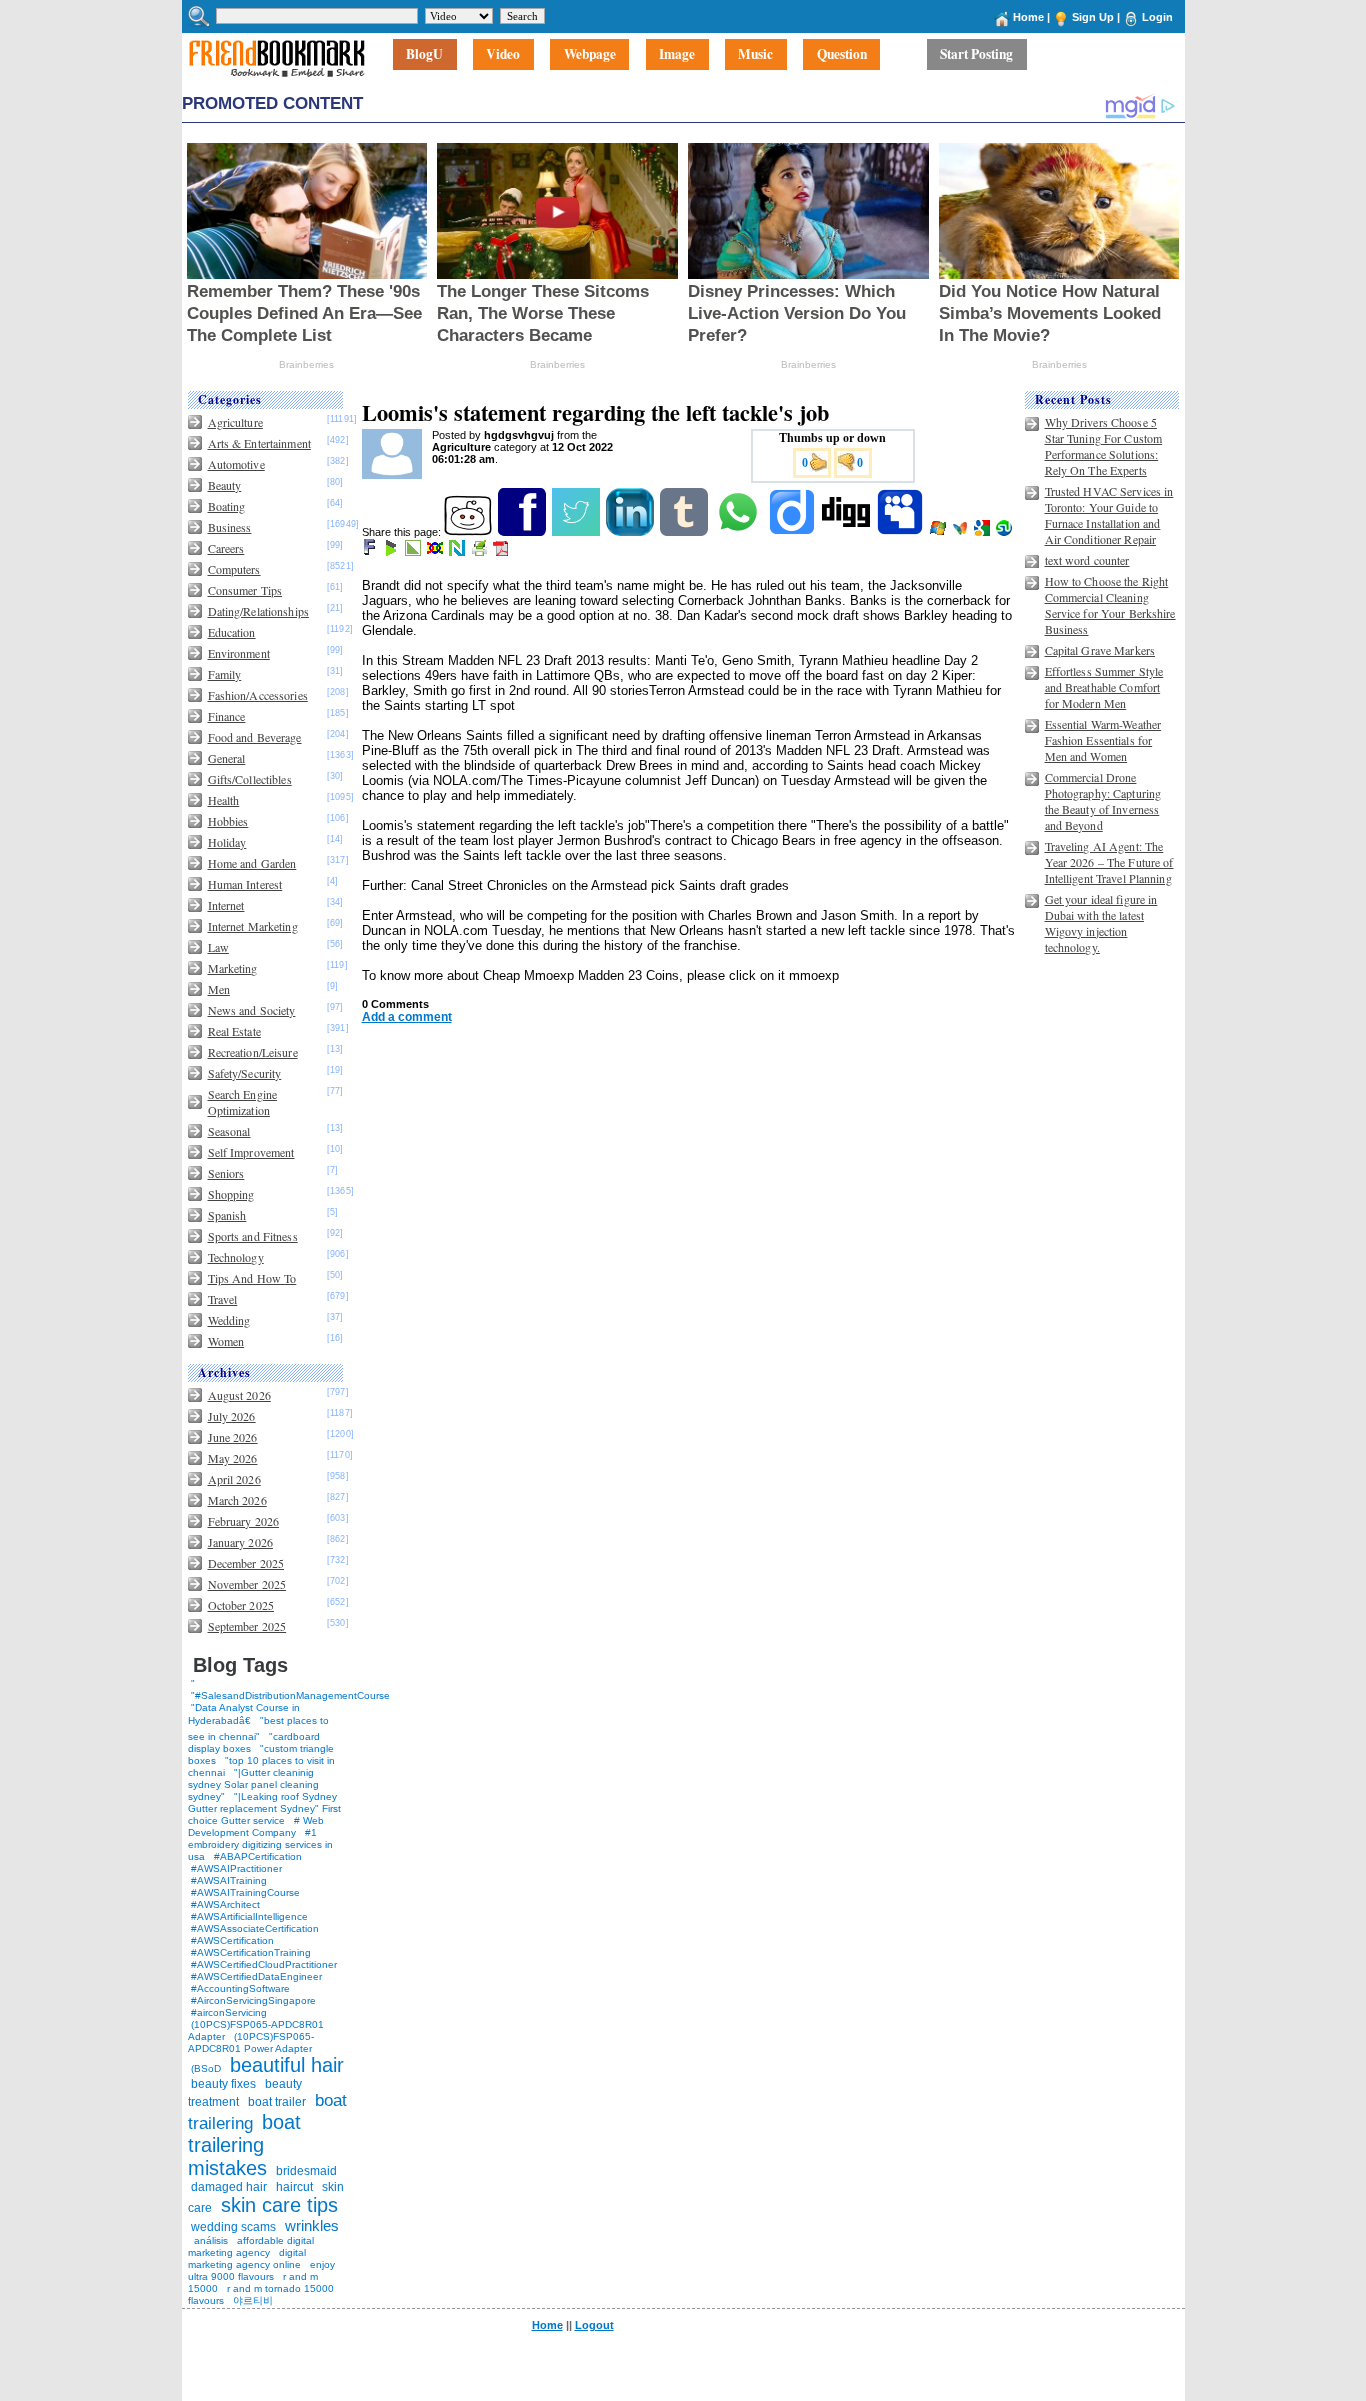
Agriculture (235, 422)
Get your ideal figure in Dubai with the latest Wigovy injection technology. (1101, 923)
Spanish (227, 1215)
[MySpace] (901, 532)
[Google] (983, 532)
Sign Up (1093, 17)
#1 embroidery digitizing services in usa (260, 1844)
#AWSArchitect (225, 1904)
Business (230, 527)
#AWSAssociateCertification (255, 1928)
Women (226, 1341)
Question (842, 55)
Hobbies (228, 821)
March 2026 (237, 1500)
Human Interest (245, 884)
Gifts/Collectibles (250, 779)
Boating (227, 506)
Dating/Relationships (258, 611)
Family (225, 674)
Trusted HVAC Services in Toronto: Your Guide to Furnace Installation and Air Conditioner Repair (1109, 515)
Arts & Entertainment (259, 443)
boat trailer (277, 2102)
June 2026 (233, 1437)
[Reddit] (469, 532)
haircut (294, 2187)
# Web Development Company (256, 1826)
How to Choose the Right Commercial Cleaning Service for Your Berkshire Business (1110, 605)
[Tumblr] (685, 532)
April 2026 (234, 1479)
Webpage (590, 55)
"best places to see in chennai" (258, 1728)
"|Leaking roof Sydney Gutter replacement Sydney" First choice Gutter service (264, 1808)
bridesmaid (306, 2171)
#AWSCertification (232, 1940)
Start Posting (976, 55)
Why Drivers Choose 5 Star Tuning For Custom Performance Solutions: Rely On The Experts (1104, 446)
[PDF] (502, 552)
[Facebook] (523, 532)
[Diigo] (793, 532)
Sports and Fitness (253, 1236)
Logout (594, 2325)
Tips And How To (252, 1278)
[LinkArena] (414, 552)
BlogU (424, 55)
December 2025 (246, 1563)
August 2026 (239, 1395)
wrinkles (312, 2225)
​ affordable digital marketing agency (251, 2246)
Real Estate (234, 1031)
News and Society (252, 1010)
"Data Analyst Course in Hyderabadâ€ (244, 1714)
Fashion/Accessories (258, 695)
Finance (227, 716)
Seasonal (229, 1131)
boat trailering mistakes (244, 2145)
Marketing (233, 968)
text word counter (1087, 560)
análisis (209, 2240)
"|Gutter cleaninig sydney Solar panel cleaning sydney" (253, 1784)
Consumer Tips (245, 590)
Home (1028, 17)
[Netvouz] (458, 552)
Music (755, 55)
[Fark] (371, 552)
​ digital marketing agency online (247, 2258)
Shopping (231, 1194)
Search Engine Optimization (243, 1102)
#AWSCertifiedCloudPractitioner (264, 1964)
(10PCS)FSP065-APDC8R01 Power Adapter (251, 2042)
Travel (223, 1299)
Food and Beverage (255, 737)
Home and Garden (252, 863)
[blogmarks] (392, 552)
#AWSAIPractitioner (236, 1868)
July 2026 (232, 1416)
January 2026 (240, 1542)
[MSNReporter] (961, 532)
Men (219, 989)
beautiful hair (287, 2065)
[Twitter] (577, 532)
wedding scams (233, 2227)
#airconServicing (229, 2012)
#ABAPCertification (258, 1856)
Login (1157, 17)
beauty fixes (223, 2084)
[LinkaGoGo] (436, 552)
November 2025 (247, 1584)
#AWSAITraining (229, 1880)
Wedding (229, 1320)
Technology (236, 1257)
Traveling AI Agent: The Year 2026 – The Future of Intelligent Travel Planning (1109, 862)
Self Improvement (251, 1152)
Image (677, 55)
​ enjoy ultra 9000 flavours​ (261, 2270)
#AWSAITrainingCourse (245, 1892)
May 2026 (233, 1458)
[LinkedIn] (631, 532)
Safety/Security (245, 1073)
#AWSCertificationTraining (251, 1952)
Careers (226, 548)
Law (218, 947)
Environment (239, 653)
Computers (234, 569)
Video (503, 55)
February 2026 (244, 1521)
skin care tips (279, 2205)
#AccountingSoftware (240, 1988)
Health (224, 800)
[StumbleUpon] (1005, 532)
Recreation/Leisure (253, 1052)
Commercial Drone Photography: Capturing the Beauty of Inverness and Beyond (1103, 801)
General (227, 758)
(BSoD (206, 2068)
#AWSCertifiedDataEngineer (256, 1976)
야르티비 (253, 2300)
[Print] (480, 552)
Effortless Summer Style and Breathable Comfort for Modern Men (1104, 687)
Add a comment (407, 1017)
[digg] (847, 532)
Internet (226, 905)
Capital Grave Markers (1100, 650)
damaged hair (229, 2187)
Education (232, 632)
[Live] (939, 532)
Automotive (236, 464)
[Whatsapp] (739, 532)
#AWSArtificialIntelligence (249, 1916)
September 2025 (247, 1626)
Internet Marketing (253, 926)
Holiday (227, 842)
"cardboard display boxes (254, 1742)
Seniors (226, 1173)
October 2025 (241, 1605)
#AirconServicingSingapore (253, 2000)
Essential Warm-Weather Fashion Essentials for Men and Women (1103, 740)
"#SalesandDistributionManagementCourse (290, 1695)
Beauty (225, 485)
